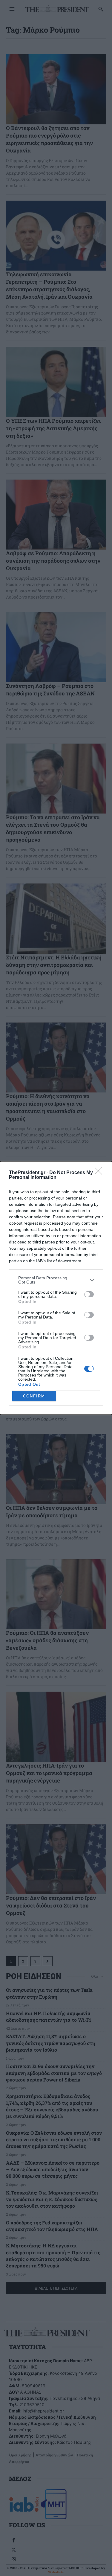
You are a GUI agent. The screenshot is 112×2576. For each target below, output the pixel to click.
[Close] (100, 1173)
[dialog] (56, 1288)
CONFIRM (34, 1396)
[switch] (89, 1294)
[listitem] (56, 1280)
